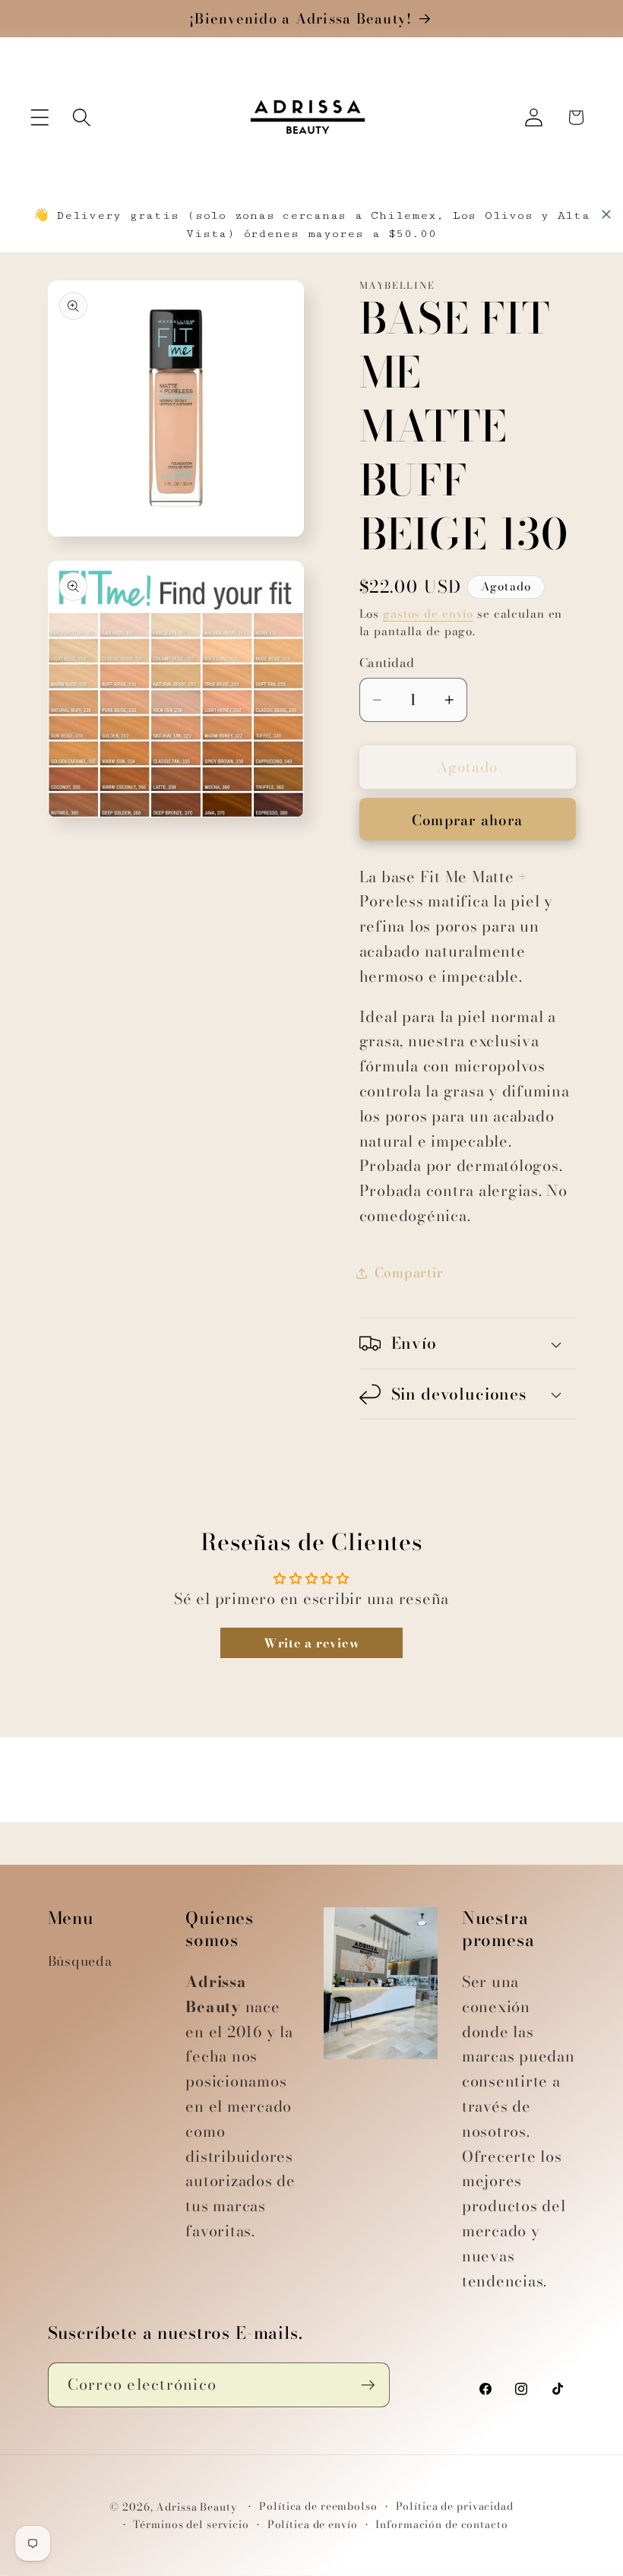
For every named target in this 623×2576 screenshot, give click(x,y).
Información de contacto (441, 2525)
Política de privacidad (455, 2506)
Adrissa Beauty (196, 2507)
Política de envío (313, 2525)
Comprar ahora (467, 820)
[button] (40, 117)
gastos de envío (428, 614)
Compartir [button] (409, 1272)
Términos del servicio (191, 2525)
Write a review (312, 1643)
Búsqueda (80, 1961)
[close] (606, 214)
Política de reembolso (318, 2506)
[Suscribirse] (368, 2385)
